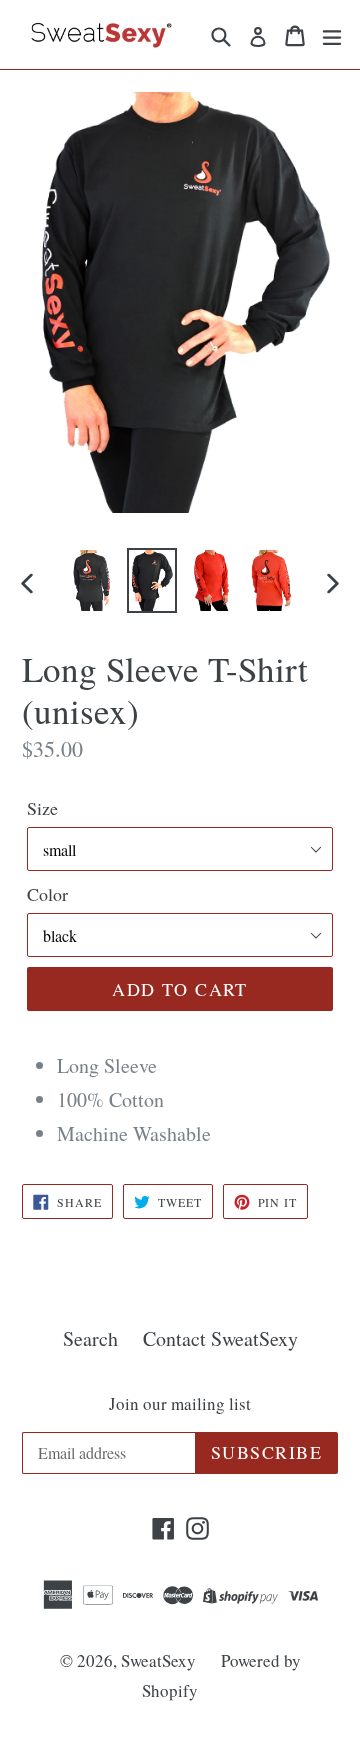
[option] (92, 580)
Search (90, 1338)
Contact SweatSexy (220, 1338)
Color (47, 894)
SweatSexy (158, 1660)
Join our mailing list (180, 1404)
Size (42, 808)
